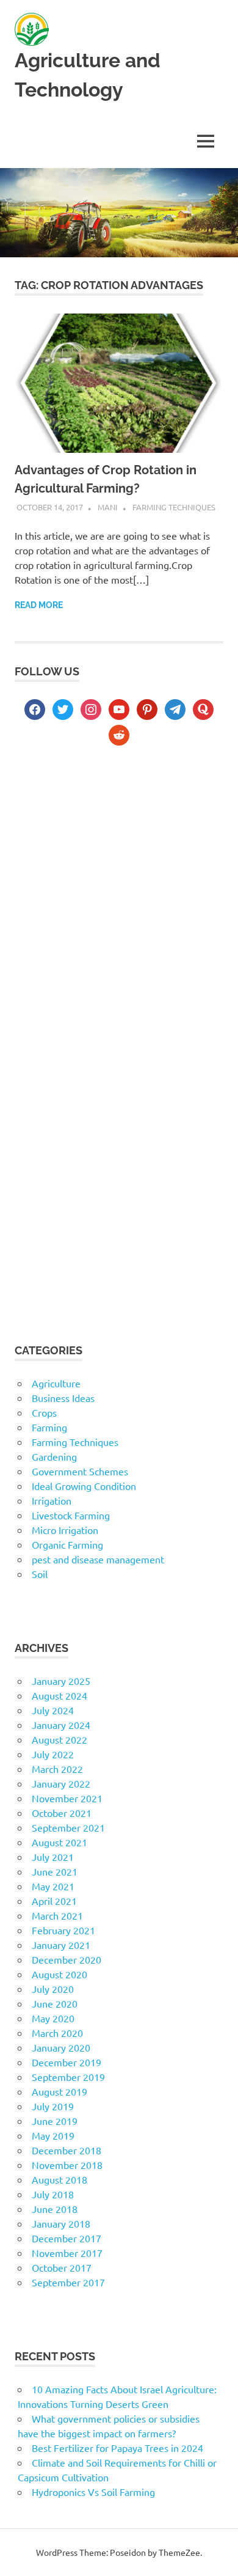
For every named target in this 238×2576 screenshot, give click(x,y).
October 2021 (62, 1813)
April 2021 (54, 1901)
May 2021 (53, 1886)
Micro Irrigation (65, 1530)
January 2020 (61, 2047)
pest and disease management (98, 1559)
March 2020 (57, 2033)
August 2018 (60, 2179)
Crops (44, 1412)
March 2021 (57, 1915)
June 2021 (55, 1871)
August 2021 (60, 1842)
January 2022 (61, 1783)
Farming (49, 1427)
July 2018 (53, 2194)
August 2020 (60, 1974)
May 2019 (53, 2135)
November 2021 (67, 1798)
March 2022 (57, 1769)
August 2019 (60, 2091)
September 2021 (68, 1827)
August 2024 (60, 1695)
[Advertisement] (119, 897)
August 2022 (60, 1739)
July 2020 (53, 1989)
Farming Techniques (174, 507)
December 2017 (67, 2238)
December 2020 (67, 1959)
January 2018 (61, 2223)
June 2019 (55, 2121)
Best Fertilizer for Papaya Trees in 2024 (117, 2448)
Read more (39, 605)
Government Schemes (80, 1471)
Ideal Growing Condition (84, 1486)
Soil (40, 1574)
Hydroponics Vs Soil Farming (93, 2492)
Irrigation (52, 1500)
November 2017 (67, 2253)
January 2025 (61, 1681)
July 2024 (53, 1710)
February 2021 (63, 1930)
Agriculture (56, 1383)
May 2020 (53, 2018)
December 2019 (67, 2062)
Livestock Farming (71, 1515)
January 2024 (61, 1725)
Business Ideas (63, 1398)
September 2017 (68, 2282)
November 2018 (67, 2165)
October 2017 (62, 2267)
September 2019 (68, 2077)
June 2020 (55, 2003)
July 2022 (53, 1754)
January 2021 (61, 1945)
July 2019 (53, 2106)
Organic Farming (67, 1544)
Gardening (54, 1456)
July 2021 (53, 1857)
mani (108, 507)
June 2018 (55, 2209)
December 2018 (67, 2150)
